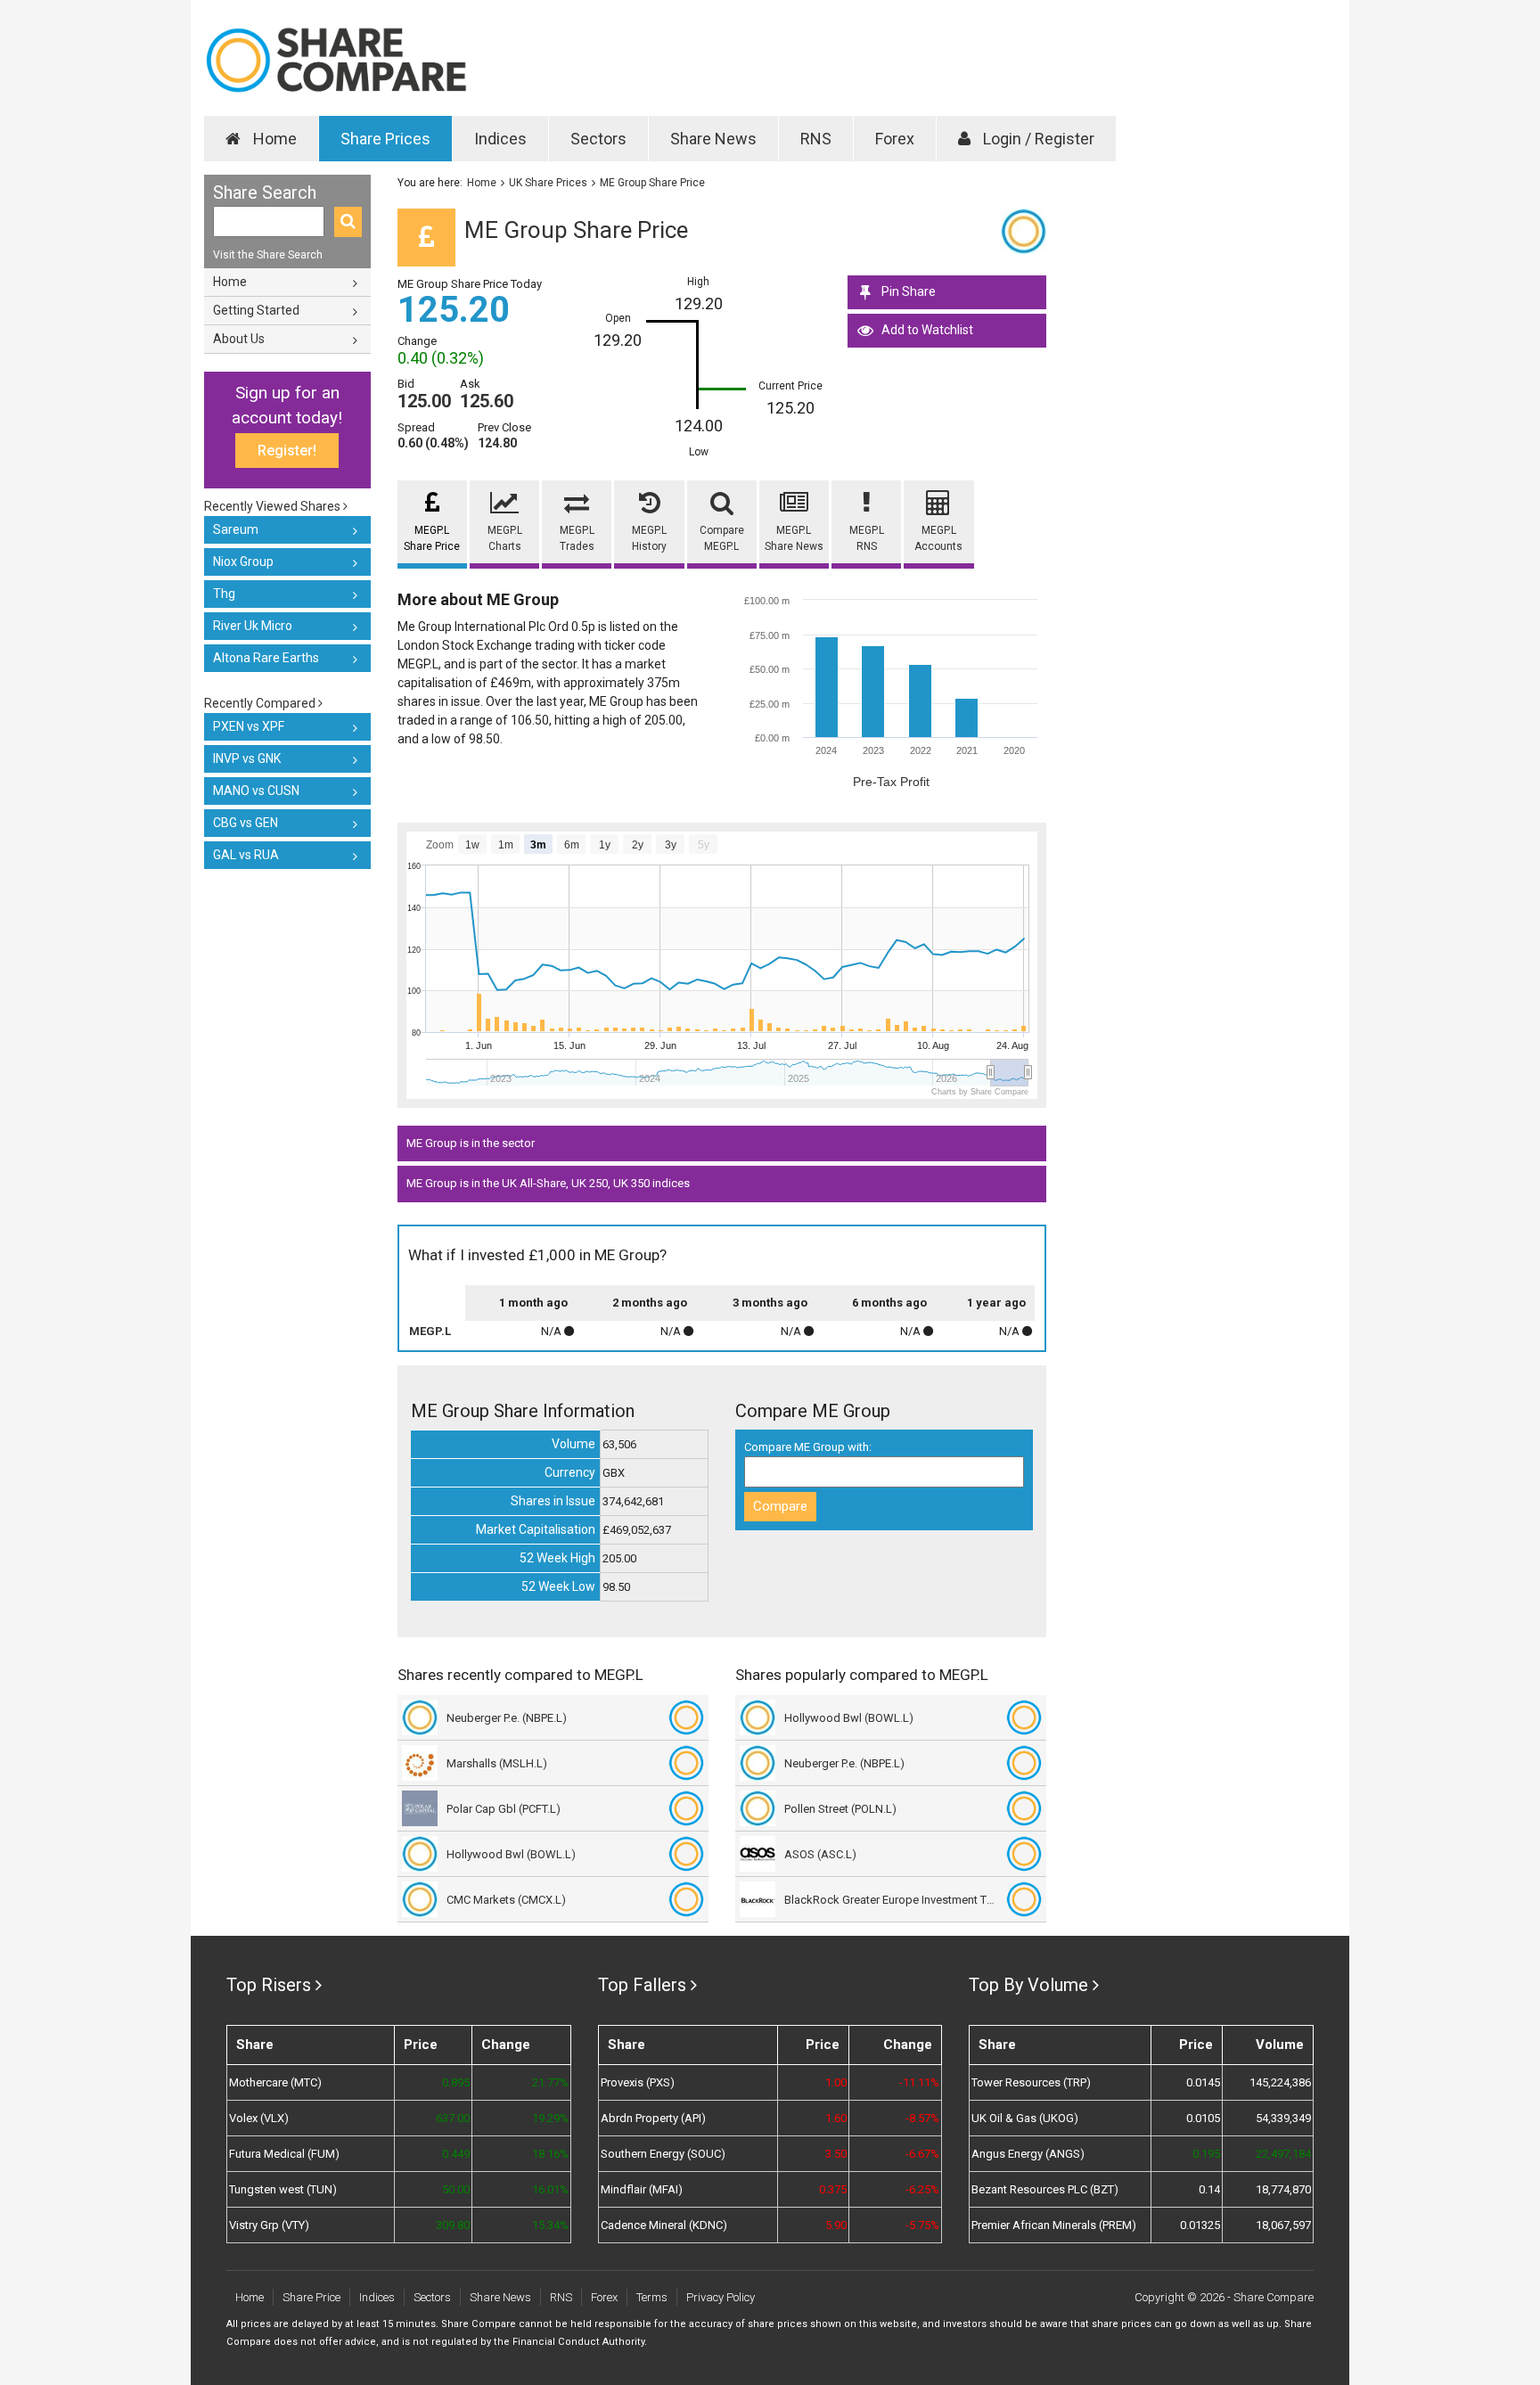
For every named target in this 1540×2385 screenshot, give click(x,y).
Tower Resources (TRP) (1031, 2082)
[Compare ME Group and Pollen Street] (1024, 1808)
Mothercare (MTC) (275, 2082)
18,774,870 (1283, 2189)
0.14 (1209, 2189)
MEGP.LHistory (649, 538)
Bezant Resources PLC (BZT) (1045, 2189)
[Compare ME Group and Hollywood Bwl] (686, 1854)
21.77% (550, 2082)
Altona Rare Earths (266, 658)
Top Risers (269, 1985)
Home (273, 139)
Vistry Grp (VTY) (269, 2225)
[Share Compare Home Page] (336, 60)
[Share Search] (348, 222)
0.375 (833, 2189)
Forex (895, 139)
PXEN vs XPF (249, 726)
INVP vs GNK (247, 758)
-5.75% (922, 2225)
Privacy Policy (721, 2297)
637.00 (452, 2118)
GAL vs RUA (246, 855)
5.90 (836, 2225)
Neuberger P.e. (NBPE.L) (507, 1718)
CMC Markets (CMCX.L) (506, 1900)
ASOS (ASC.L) (820, 1854)
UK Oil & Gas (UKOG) (1025, 2118)
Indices (500, 139)
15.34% (550, 2225)
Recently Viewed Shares (274, 506)
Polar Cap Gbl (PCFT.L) (504, 1809)
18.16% (550, 2154)
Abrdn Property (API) (653, 2118)
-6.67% (922, 2154)
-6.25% (922, 2189)
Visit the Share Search (268, 255)
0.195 (1206, 2154)
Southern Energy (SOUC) (663, 2154)
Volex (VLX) (259, 2118)
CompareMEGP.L (722, 538)
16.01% (550, 2189)
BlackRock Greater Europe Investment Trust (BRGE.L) (891, 1900)
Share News (713, 139)
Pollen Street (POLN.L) (840, 1809)
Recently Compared (261, 703)
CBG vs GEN (246, 823)
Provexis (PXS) (638, 2082)
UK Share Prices (548, 183)
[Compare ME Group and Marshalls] (686, 1763)
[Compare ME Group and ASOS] (1024, 1854)
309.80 (452, 2225)
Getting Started (256, 310)
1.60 (836, 2118)
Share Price (311, 2297)
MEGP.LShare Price (432, 538)
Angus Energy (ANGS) (1028, 2154)
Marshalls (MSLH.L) (497, 1763)
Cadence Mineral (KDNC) (664, 2225)
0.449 (455, 2154)
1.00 (836, 2082)
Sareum (236, 529)
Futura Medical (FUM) (284, 2154)
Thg (224, 594)
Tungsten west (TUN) (283, 2189)
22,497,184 (1283, 2154)
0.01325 (1200, 2225)
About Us (239, 339)
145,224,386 (1280, 2082)
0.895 (455, 2082)
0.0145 (1203, 2082)
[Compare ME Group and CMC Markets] (686, 1899)
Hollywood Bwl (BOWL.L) (511, 1854)
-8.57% (922, 2118)
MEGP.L (430, 1331)
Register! (287, 451)
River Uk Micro (253, 626)
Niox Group (243, 561)
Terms (652, 2297)
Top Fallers (642, 1985)
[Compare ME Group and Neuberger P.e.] (686, 1717)
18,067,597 (1283, 2225)
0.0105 (1203, 2118)
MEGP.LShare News (794, 538)
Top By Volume (1028, 1985)
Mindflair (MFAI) (642, 2189)
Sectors (598, 139)
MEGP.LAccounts (938, 538)
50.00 (455, 2189)
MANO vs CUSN (256, 791)
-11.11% (919, 2082)
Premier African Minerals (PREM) (1054, 2225)
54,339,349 (1283, 2118)
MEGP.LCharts (505, 538)
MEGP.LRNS (867, 538)
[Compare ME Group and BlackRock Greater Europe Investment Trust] (1024, 1899)
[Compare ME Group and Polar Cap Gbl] (686, 1808)
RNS (816, 139)
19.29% (550, 2118)
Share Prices (385, 139)
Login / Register (1037, 139)
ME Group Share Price (652, 183)
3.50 (836, 2154)
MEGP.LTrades (577, 538)
